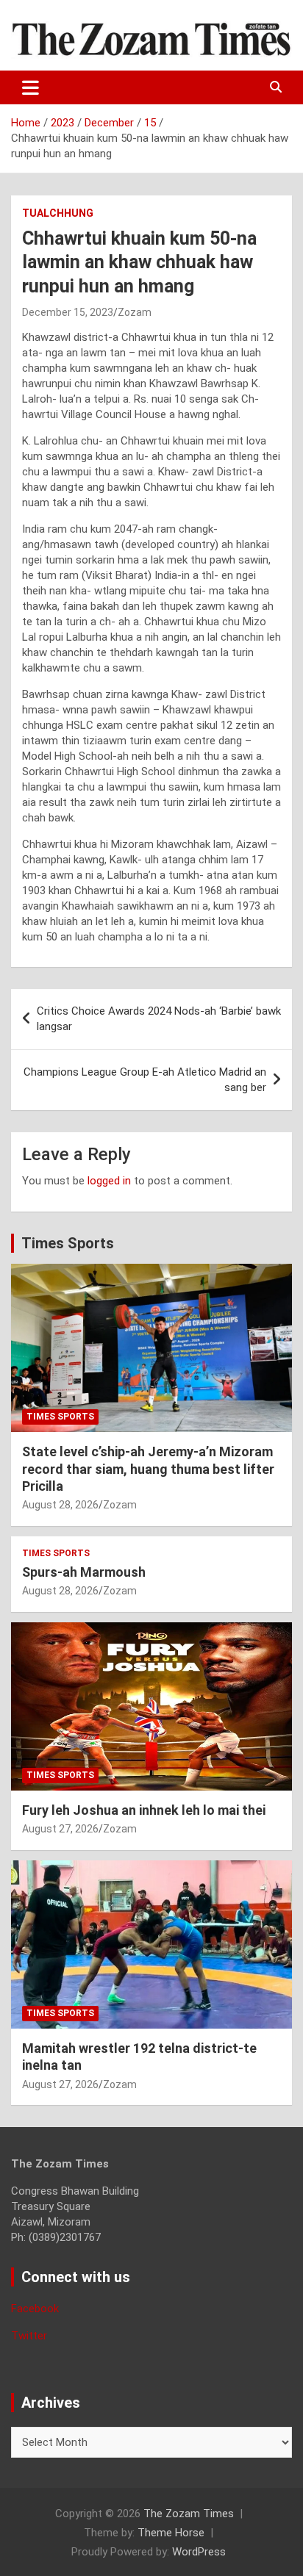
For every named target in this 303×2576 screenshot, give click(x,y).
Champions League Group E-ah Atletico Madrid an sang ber (145, 1080)
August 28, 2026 (60, 1505)
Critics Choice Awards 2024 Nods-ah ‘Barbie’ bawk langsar (159, 1019)
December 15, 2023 (68, 312)
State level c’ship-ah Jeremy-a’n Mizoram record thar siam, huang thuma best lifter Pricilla (148, 1469)
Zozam (135, 312)
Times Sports (68, 1243)
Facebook (35, 2309)
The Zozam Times (189, 2514)
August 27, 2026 (60, 1829)
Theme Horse (171, 2533)
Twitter (29, 2336)
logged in (109, 1181)
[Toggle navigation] (31, 87)
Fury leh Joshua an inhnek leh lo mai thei (144, 1810)
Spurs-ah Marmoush (84, 1572)
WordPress (199, 2552)
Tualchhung (58, 213)
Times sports (60, 1417)
